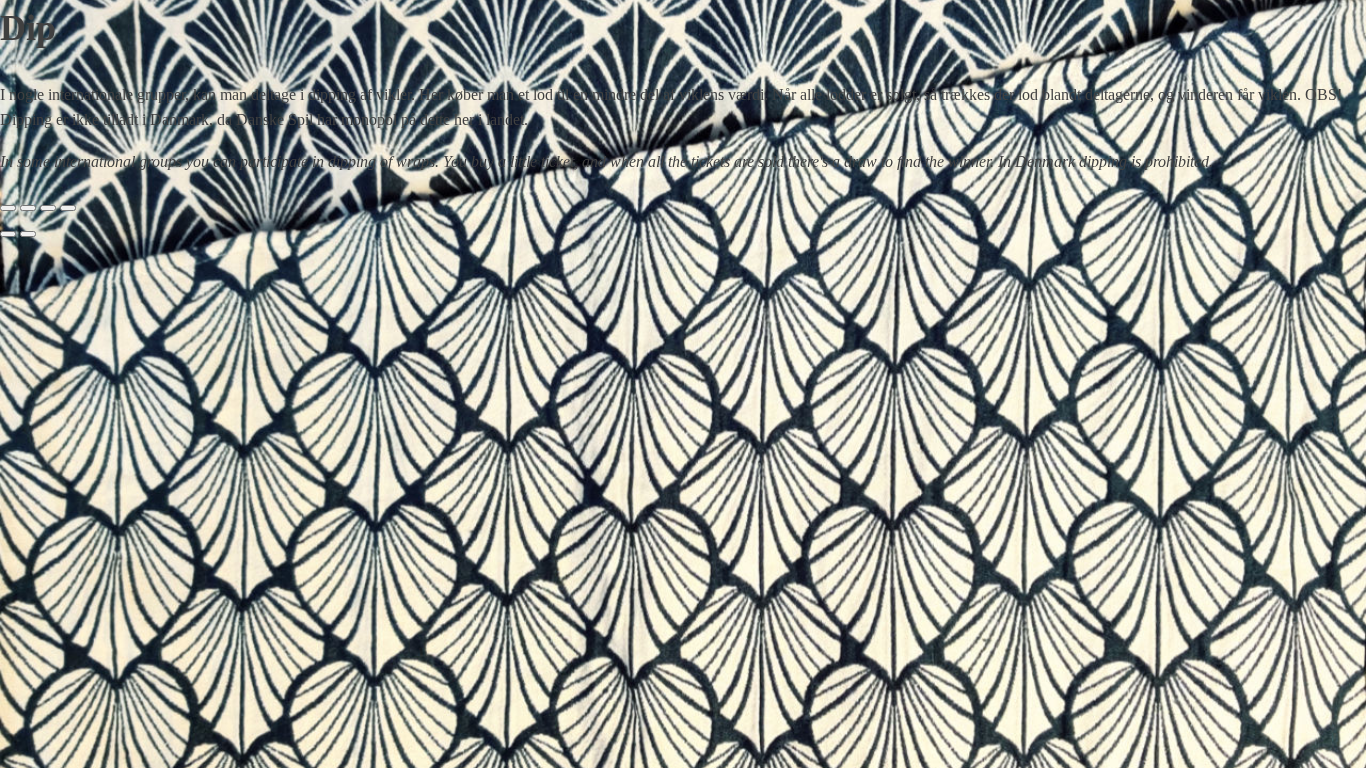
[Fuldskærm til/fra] (28, 208)
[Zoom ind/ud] (8, 208)
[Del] (48, 208)
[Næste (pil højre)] (28, 234)
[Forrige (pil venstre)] (8, 234)
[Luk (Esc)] (68, 208)
